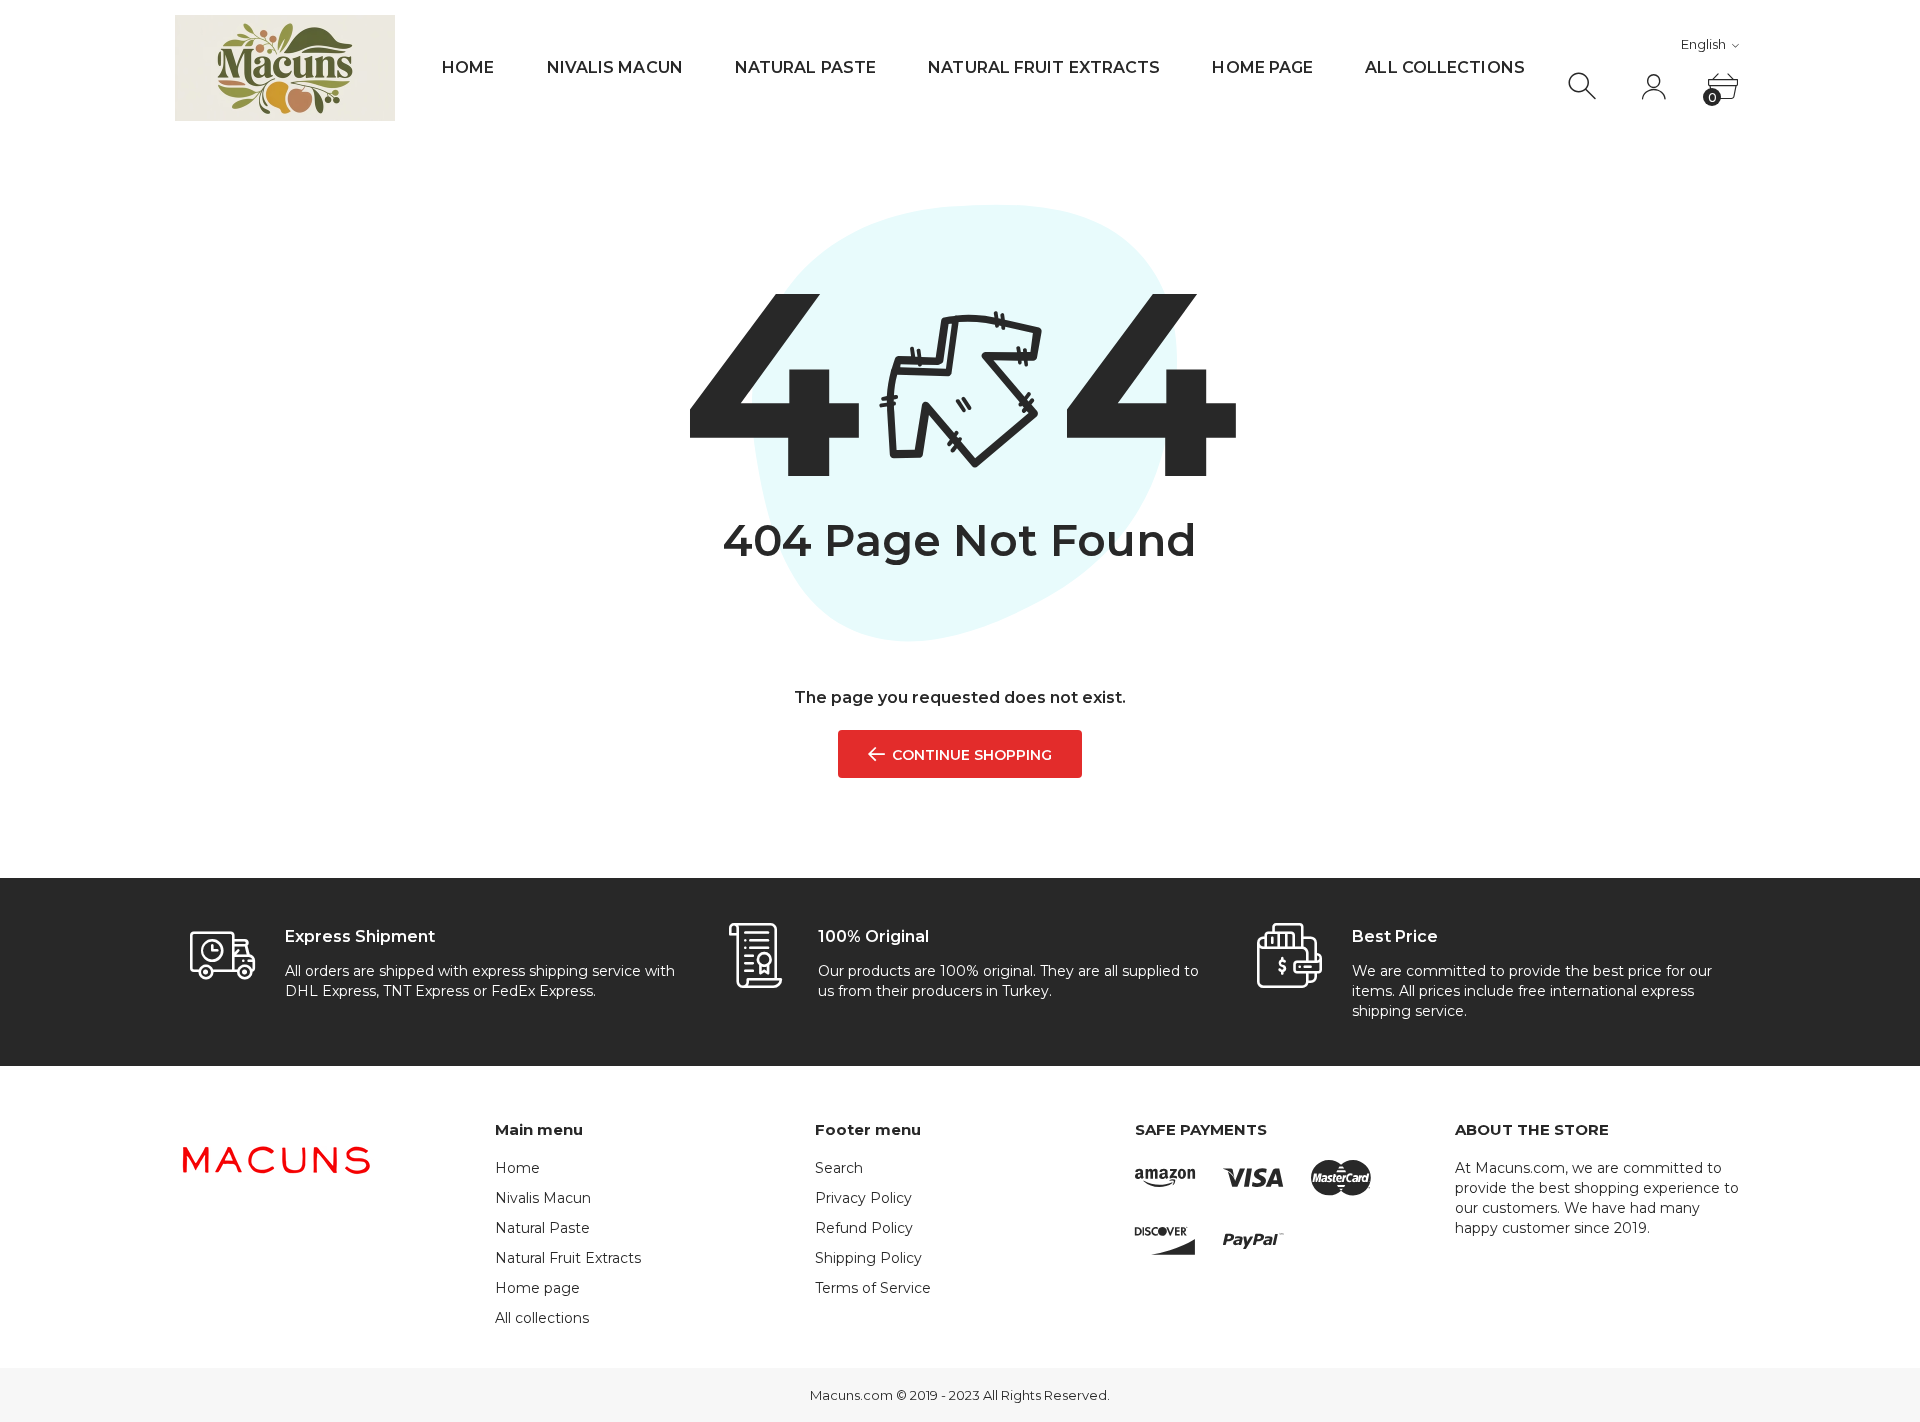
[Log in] (1653, 86)
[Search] (1584, 86)
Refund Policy (864, 1228)
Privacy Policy (863, 1198)
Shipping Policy (868, 1258)
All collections (1445, 67)
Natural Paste (805, 67)
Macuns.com (851, 1395)
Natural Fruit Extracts (1044, 67)
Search (839, 1168)
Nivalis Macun (615, 67)
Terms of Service (873, 1288)
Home (468, 67)
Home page (1262, 67)
